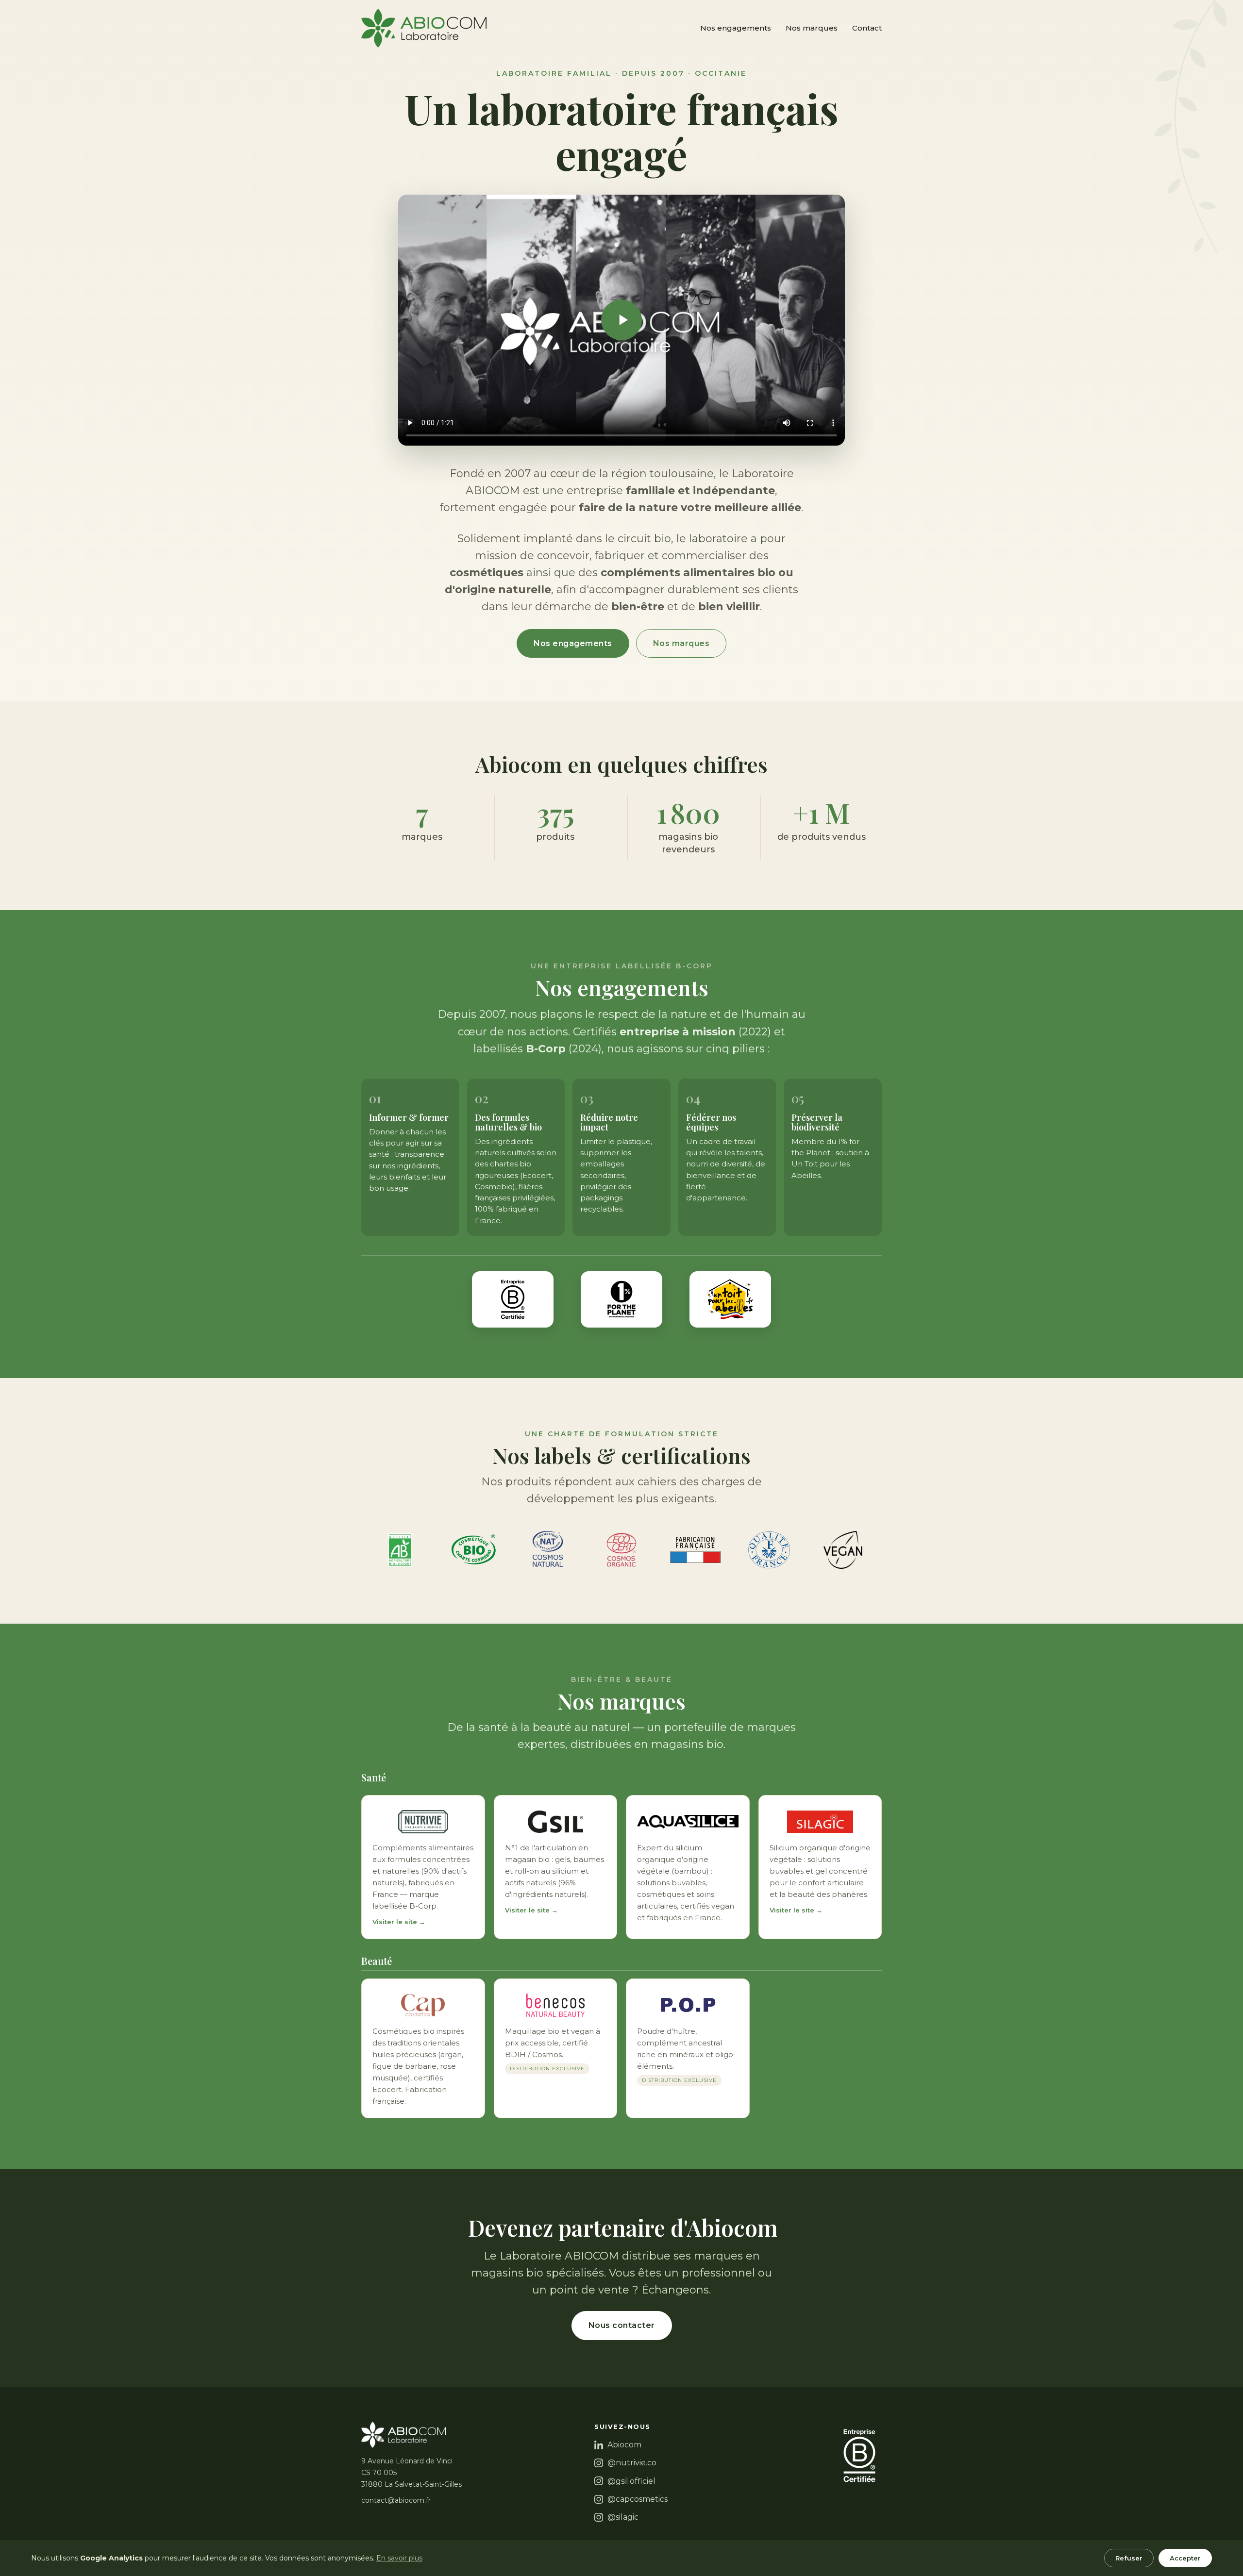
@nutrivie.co (632, 2463)
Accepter (1185, 2558)
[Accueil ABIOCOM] (424, 28)
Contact (867, 28)
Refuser (1129, 2558)
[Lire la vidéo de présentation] (621, 320)
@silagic (623, 2517)
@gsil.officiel (631, 2481)
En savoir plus (399, 2558)
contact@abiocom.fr (396, 2500)
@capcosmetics (638, 2499)
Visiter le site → (399, 1922)
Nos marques (812, 28)
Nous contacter (622, 2325)
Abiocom (624, 2445)
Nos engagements (736, 28)
